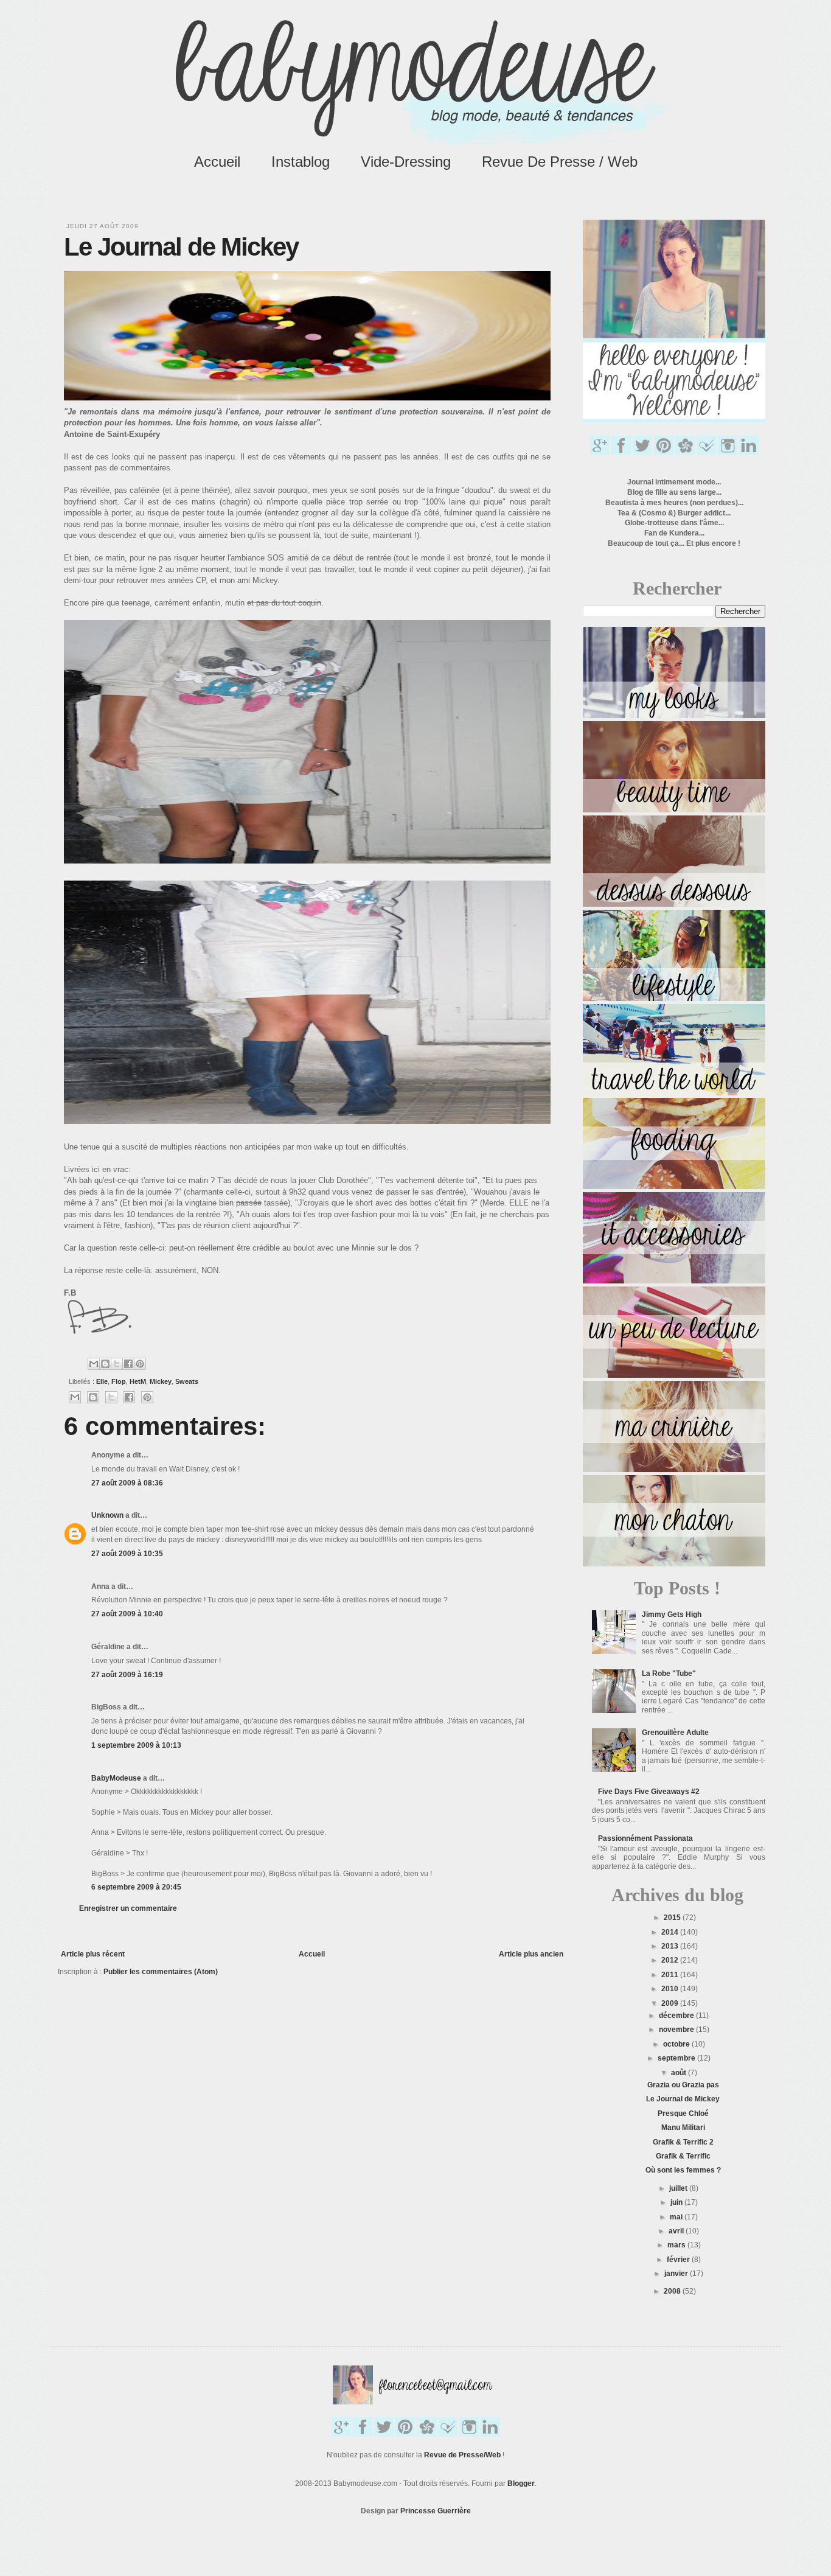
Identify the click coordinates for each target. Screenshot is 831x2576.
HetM (138, 1381)
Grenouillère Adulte (675, 1733)
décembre (677, 2016)
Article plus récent (93, 1954)
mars (677, 2245)
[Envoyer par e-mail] (94, 1364)
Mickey (161, 1381)
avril (677, 2231)
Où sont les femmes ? (683, 2170)
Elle (102, 1381)
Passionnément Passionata (645, 1838)
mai (677, 2217)
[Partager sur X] (117, 1364)
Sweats (187, 1381)
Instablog (301, 162)
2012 (671, 1960)
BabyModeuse (116, 1778)
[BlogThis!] (105, 1364)
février (679, 2260)
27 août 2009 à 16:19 (127, 1675)
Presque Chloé (683, 2114)
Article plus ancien (531, 1954)
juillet (679, 2188)
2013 (671, 1946)
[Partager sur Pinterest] (140, 1364)
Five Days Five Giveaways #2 (649, 1792)
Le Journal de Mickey (683, 2099)
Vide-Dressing (406, 162)
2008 (673, 2291)
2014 (671, 1932)
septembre (677, 2058)
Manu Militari (683, 2127)
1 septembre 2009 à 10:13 (136, 1745)
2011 (671, 1975)
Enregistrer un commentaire (128, 1908)
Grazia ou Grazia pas (683, 2085)
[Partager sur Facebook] (128, 1364)
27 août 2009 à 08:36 (127, 1483)
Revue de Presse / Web (560, 162)
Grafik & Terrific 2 (683, 2142)
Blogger (521, 2484)
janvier (677, 2274)
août (680, 2073)
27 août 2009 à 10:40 (127, 1614)
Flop (119, 1381)
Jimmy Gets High (672, 1614)
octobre (677, 2044)
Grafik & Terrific (683, 2156)
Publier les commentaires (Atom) (161, 1972)
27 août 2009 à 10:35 (127, 1554)
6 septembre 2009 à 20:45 (136, 1887)
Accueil (217, 162)
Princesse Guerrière (436, 2511)
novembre (677, 2030)
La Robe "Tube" (669, 1674)
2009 (671, 2003)
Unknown (107, 1515)
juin (677, 2202)
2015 (673, 1918)
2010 (671, 1989)
